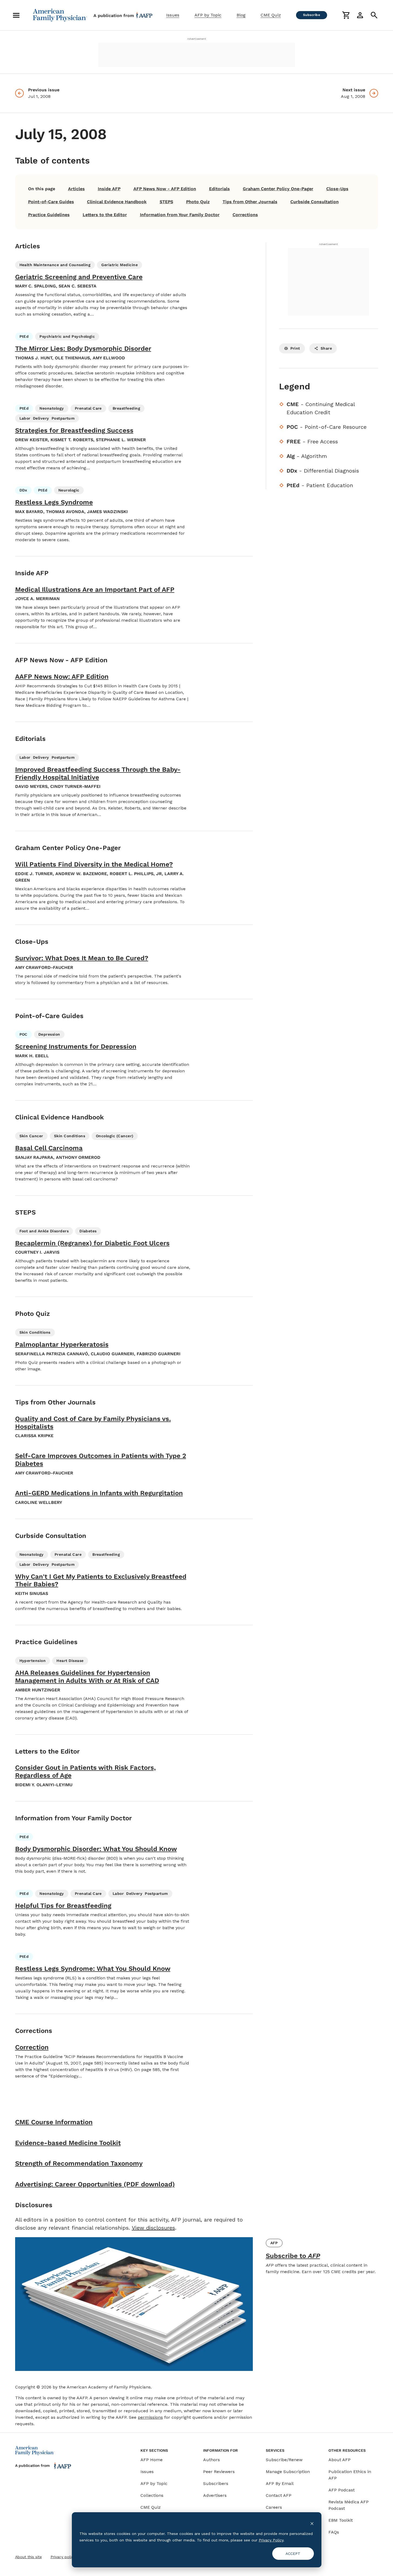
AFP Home (152, 2460)
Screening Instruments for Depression (76, 1046)
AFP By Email (280, 2483)
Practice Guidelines (49, 215)
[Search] (374, 15)
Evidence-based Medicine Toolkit (68, 2143)
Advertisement (197, 39)
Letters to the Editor (105, 215)
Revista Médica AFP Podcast (349, 2505)
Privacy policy (63, 2557)
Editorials (219, 189)
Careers (274, 2507)
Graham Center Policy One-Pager (278, 189)
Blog (241, 15)
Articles (76, 189)
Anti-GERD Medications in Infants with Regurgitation (99, 1493)
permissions (150, 2417)
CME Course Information (54, 2122)
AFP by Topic (208, 15)
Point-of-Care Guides (51, 202)
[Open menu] (16, 15)
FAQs (334, 2532)
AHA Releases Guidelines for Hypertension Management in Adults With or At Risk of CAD (87, 1677)
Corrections (245, 215)
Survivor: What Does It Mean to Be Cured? (82, 958)
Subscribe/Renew (284, 2460)
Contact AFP (279, 2495)
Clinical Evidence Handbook (117, 202)
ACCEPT (293, 2554)
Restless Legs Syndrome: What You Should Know (93, 1969)
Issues (173, 15)
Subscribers (216, 2483)
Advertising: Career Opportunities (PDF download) (95, 2184)
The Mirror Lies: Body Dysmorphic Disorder (83, 349)
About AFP (340, 2460)
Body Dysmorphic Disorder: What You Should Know (96, 1849)
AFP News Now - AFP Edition (165, 189)
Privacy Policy (271, 2540)
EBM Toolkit (341, 2520)
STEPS (166, 202)
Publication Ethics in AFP (350, 2475)
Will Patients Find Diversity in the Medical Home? (94, 864)
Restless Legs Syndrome (54, 502)
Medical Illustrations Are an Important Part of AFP (95, 590)
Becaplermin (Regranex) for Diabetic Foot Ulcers (92, 1243)
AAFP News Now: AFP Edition (62, 677)
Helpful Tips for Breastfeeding (63, 1906)
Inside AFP (109, 189)
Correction (32, 2047)
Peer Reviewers (219, 2472)
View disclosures (153, 2228)
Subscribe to (293, 2256)
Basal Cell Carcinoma (49, 1148)
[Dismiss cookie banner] (312, 2523)
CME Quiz (271, 15)
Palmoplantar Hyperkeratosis (62, 1344)
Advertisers (215, 2495)
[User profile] (360, 15)
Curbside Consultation (315, 202)
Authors (211, 2460)
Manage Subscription (288, 2472)
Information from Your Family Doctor (180, 215)
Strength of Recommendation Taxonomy (79, 2163)
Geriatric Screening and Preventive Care (79, 277)
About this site (28, 2557)
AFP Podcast (342, 2490)
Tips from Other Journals (250, 202)
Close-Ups (337, 189)
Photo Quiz (198, 202)
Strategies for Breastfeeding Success (74, 430)
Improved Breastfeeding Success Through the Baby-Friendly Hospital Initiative (98, 773)
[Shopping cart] (346, 15)
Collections (152, 2495)
